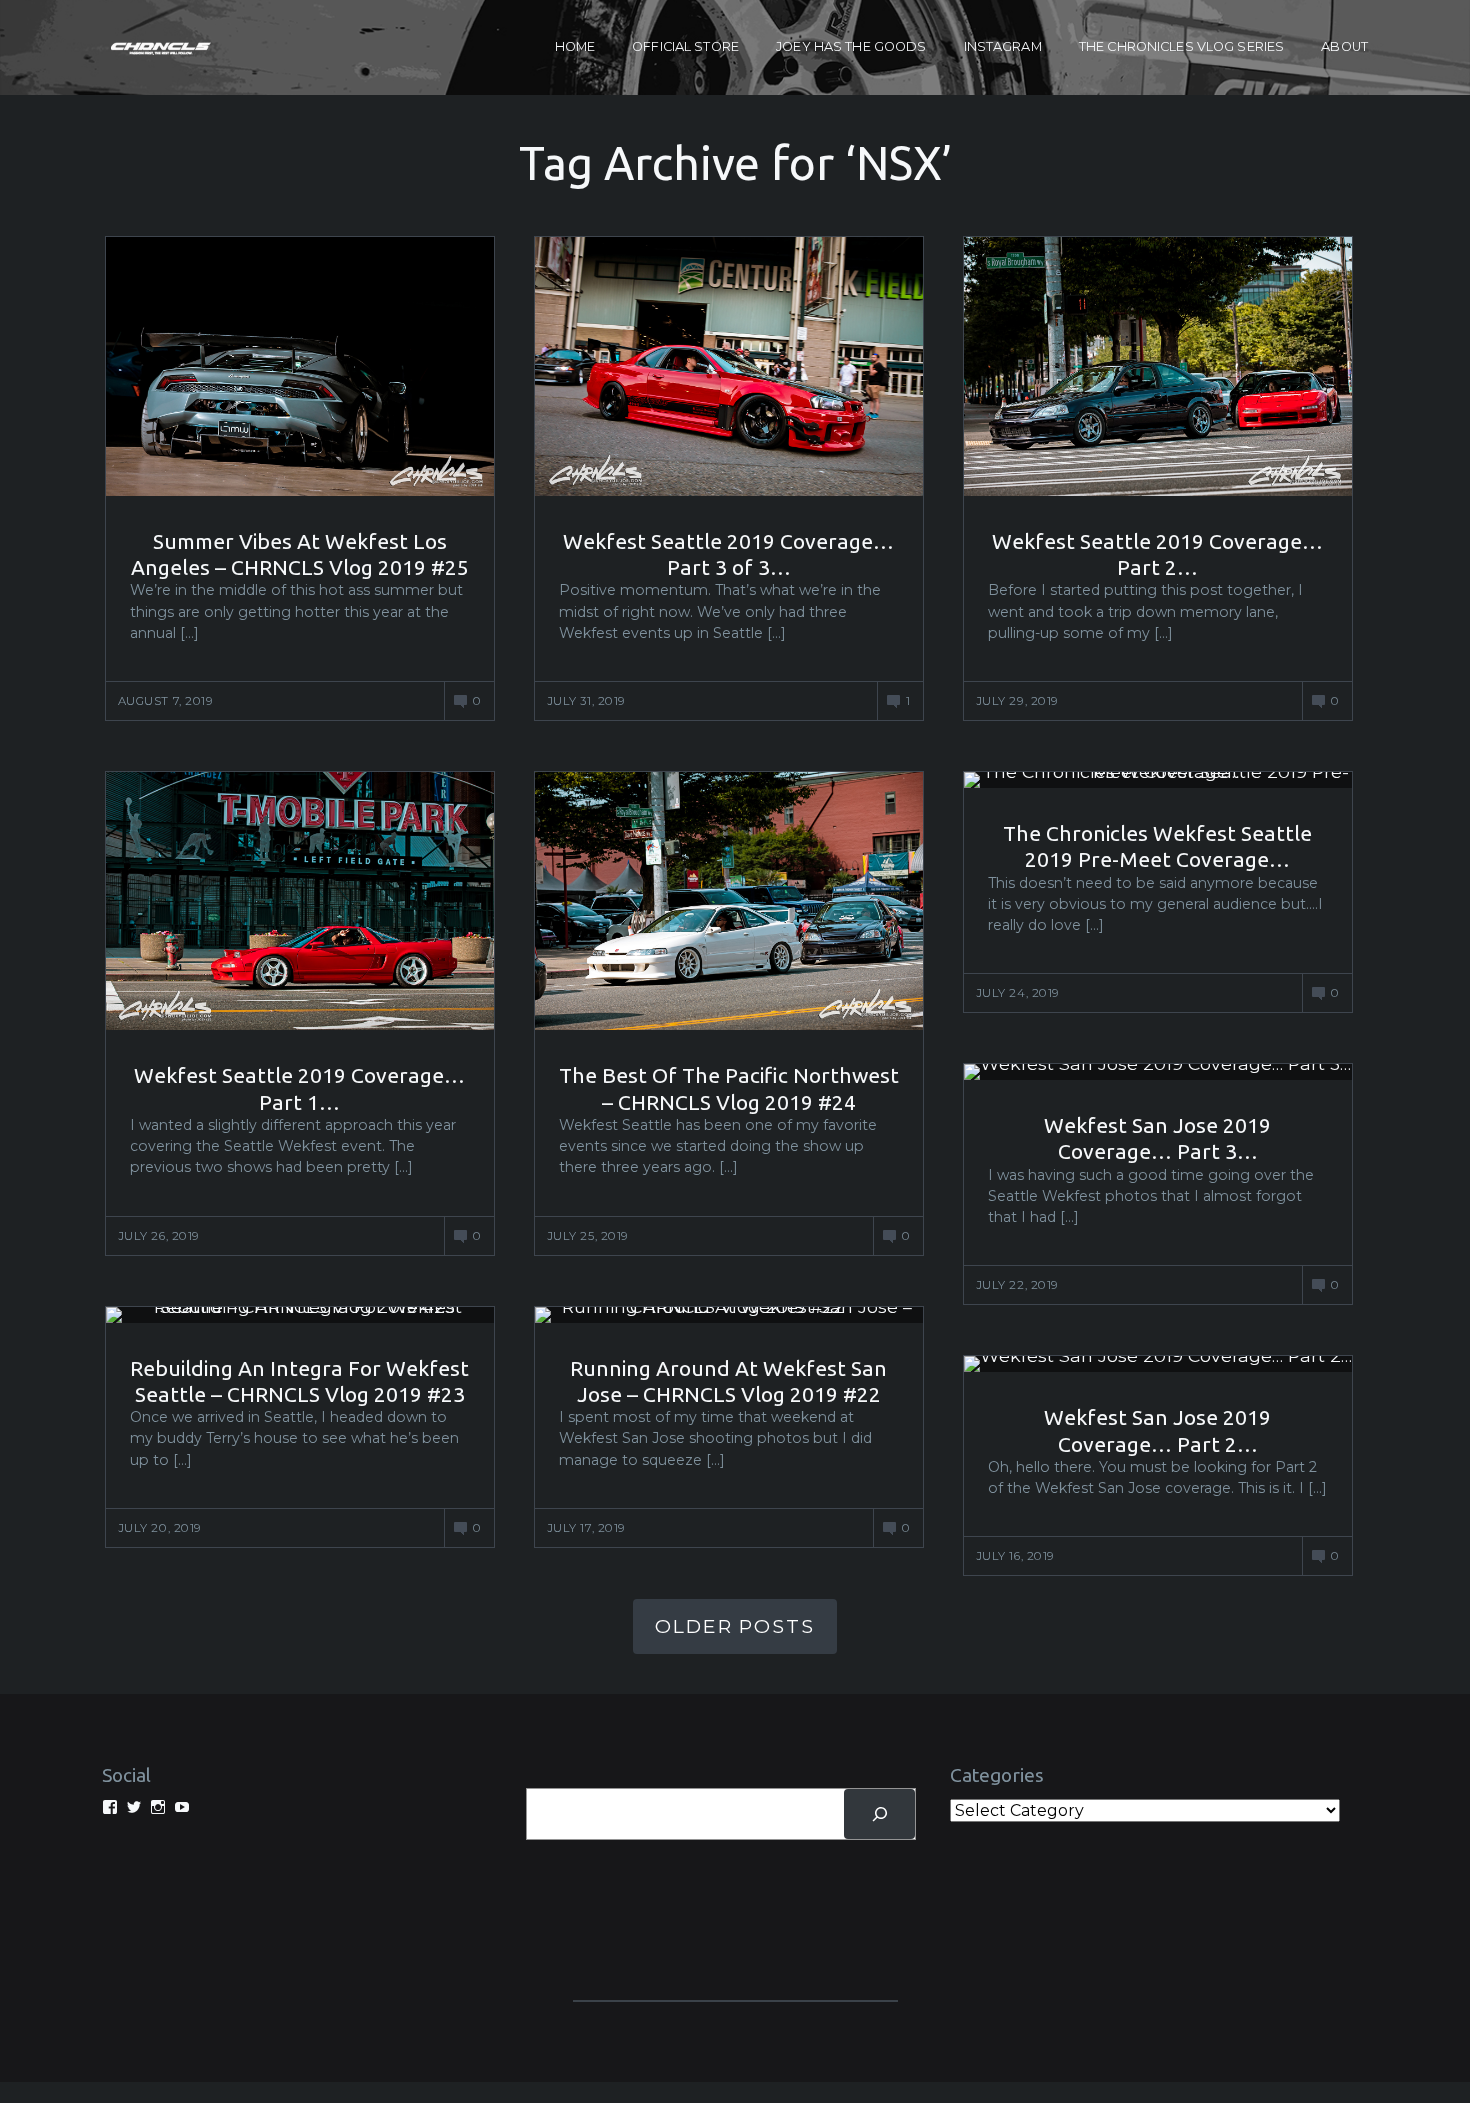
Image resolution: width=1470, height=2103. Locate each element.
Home (575, 46)
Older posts (735, 1626)
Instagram (1003, 46)
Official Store (685, 46)
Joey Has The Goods (851, 46)
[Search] (879, 1813)
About (1344, 46)
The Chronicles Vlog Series (1181, 46)
